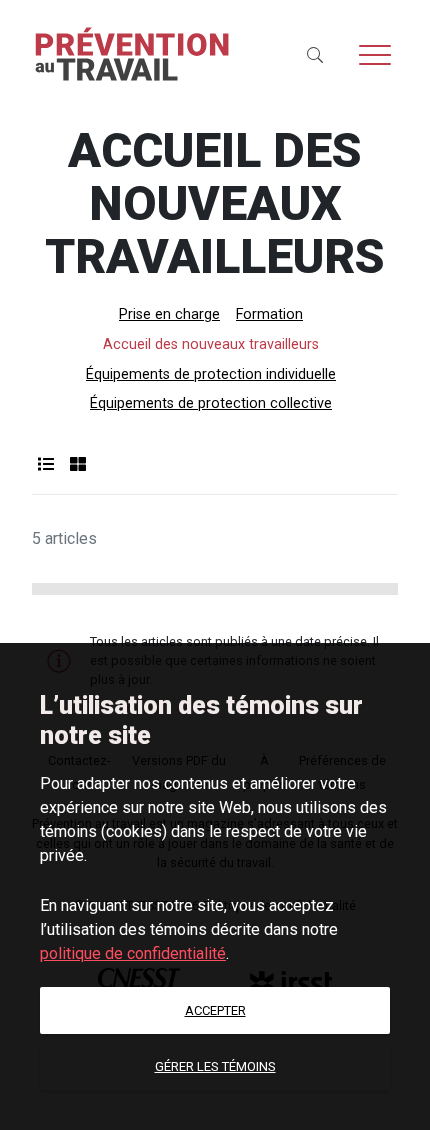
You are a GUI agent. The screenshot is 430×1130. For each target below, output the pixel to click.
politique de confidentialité (133, 953)
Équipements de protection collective (211, 403)
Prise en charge (169, 314)
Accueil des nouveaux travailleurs (211, 344)
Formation (269, 314)
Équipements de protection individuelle (211, 374)
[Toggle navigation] (375, 55)
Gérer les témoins (215, 1066)
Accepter (215, 1010)
